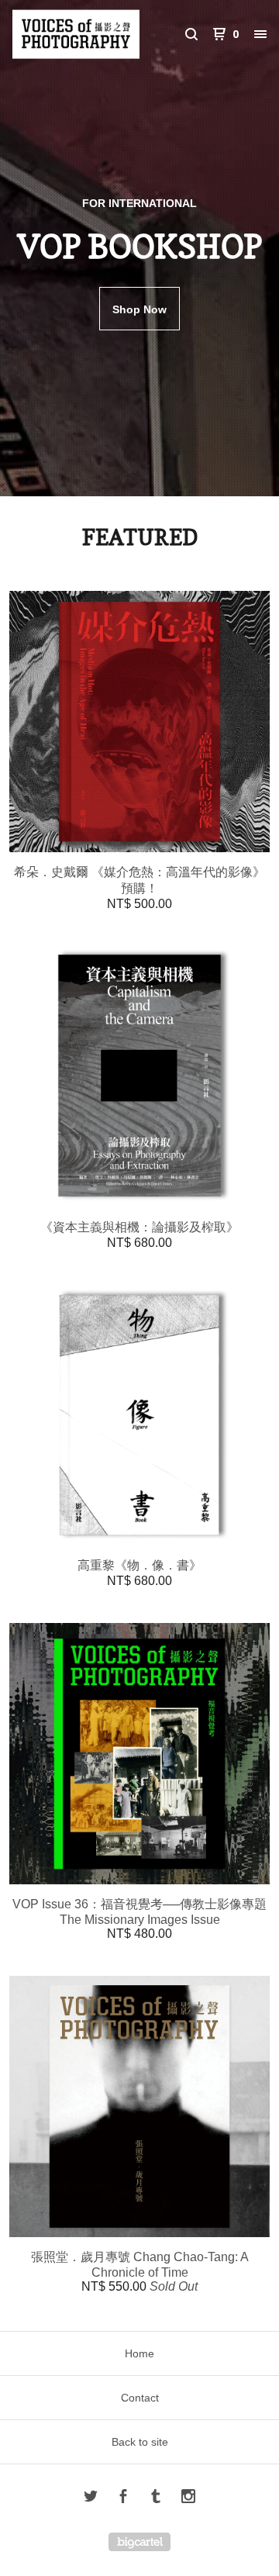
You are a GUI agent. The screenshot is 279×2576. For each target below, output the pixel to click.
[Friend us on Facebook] (123, 2498)
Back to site (140, 2442)
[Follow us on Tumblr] (156, 2498)
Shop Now (139, 309)
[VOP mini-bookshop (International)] (76, 34)
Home (139, 2353)
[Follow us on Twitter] (91, 2498)
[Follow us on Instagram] (188, 2498)
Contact (140, 2398)
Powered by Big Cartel (139, 2542)
